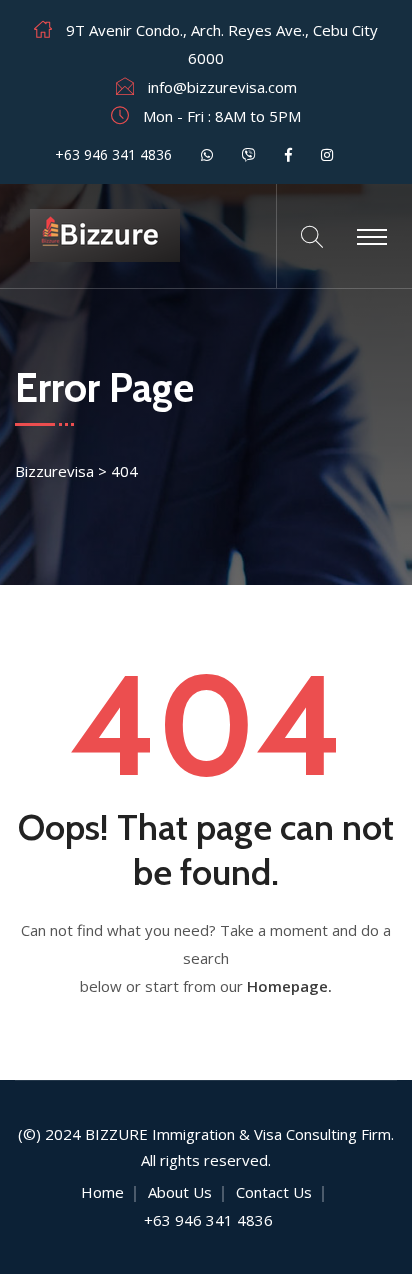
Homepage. (289, 986)
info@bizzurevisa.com (222, 87)
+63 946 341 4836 (111, 154)
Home (102, 1192)
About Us (180, 1192)
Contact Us (274, 1192)
